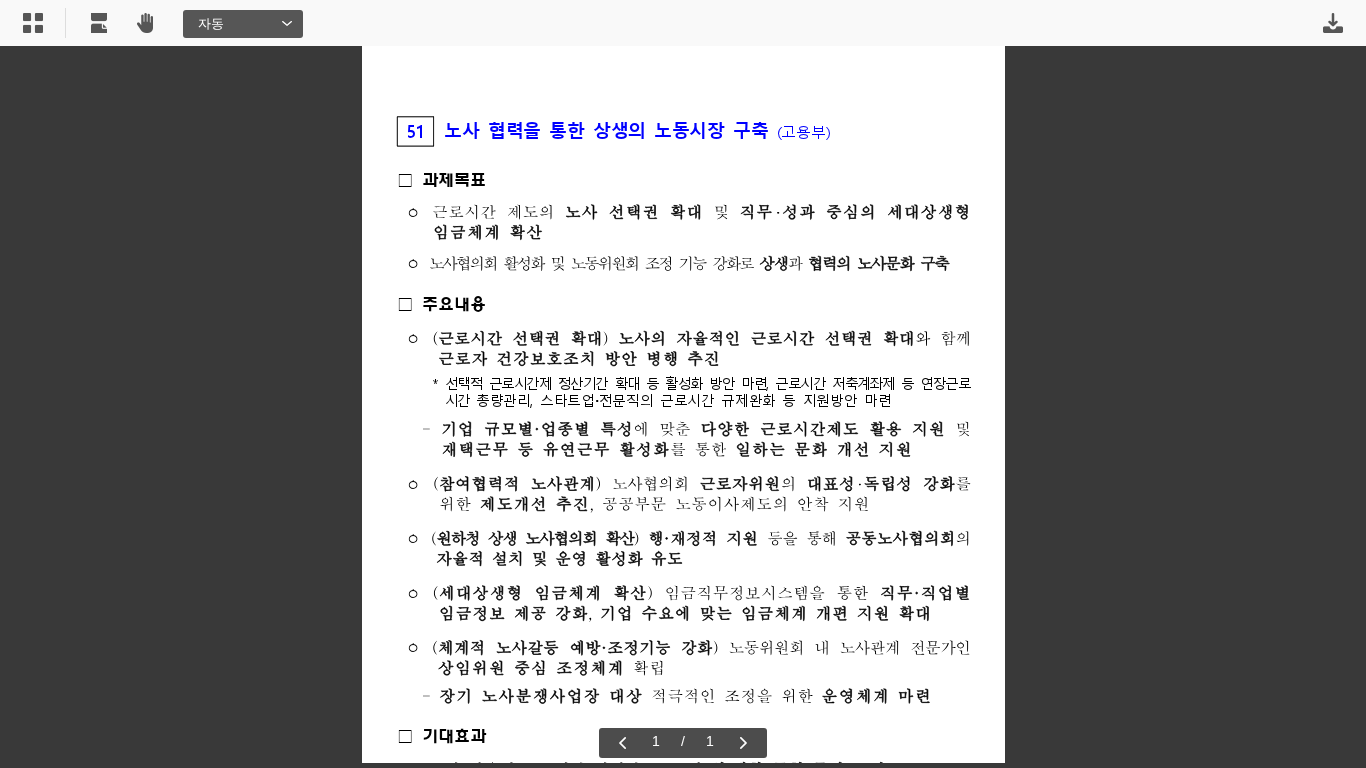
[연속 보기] (99, 23)
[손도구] (145, 23)
